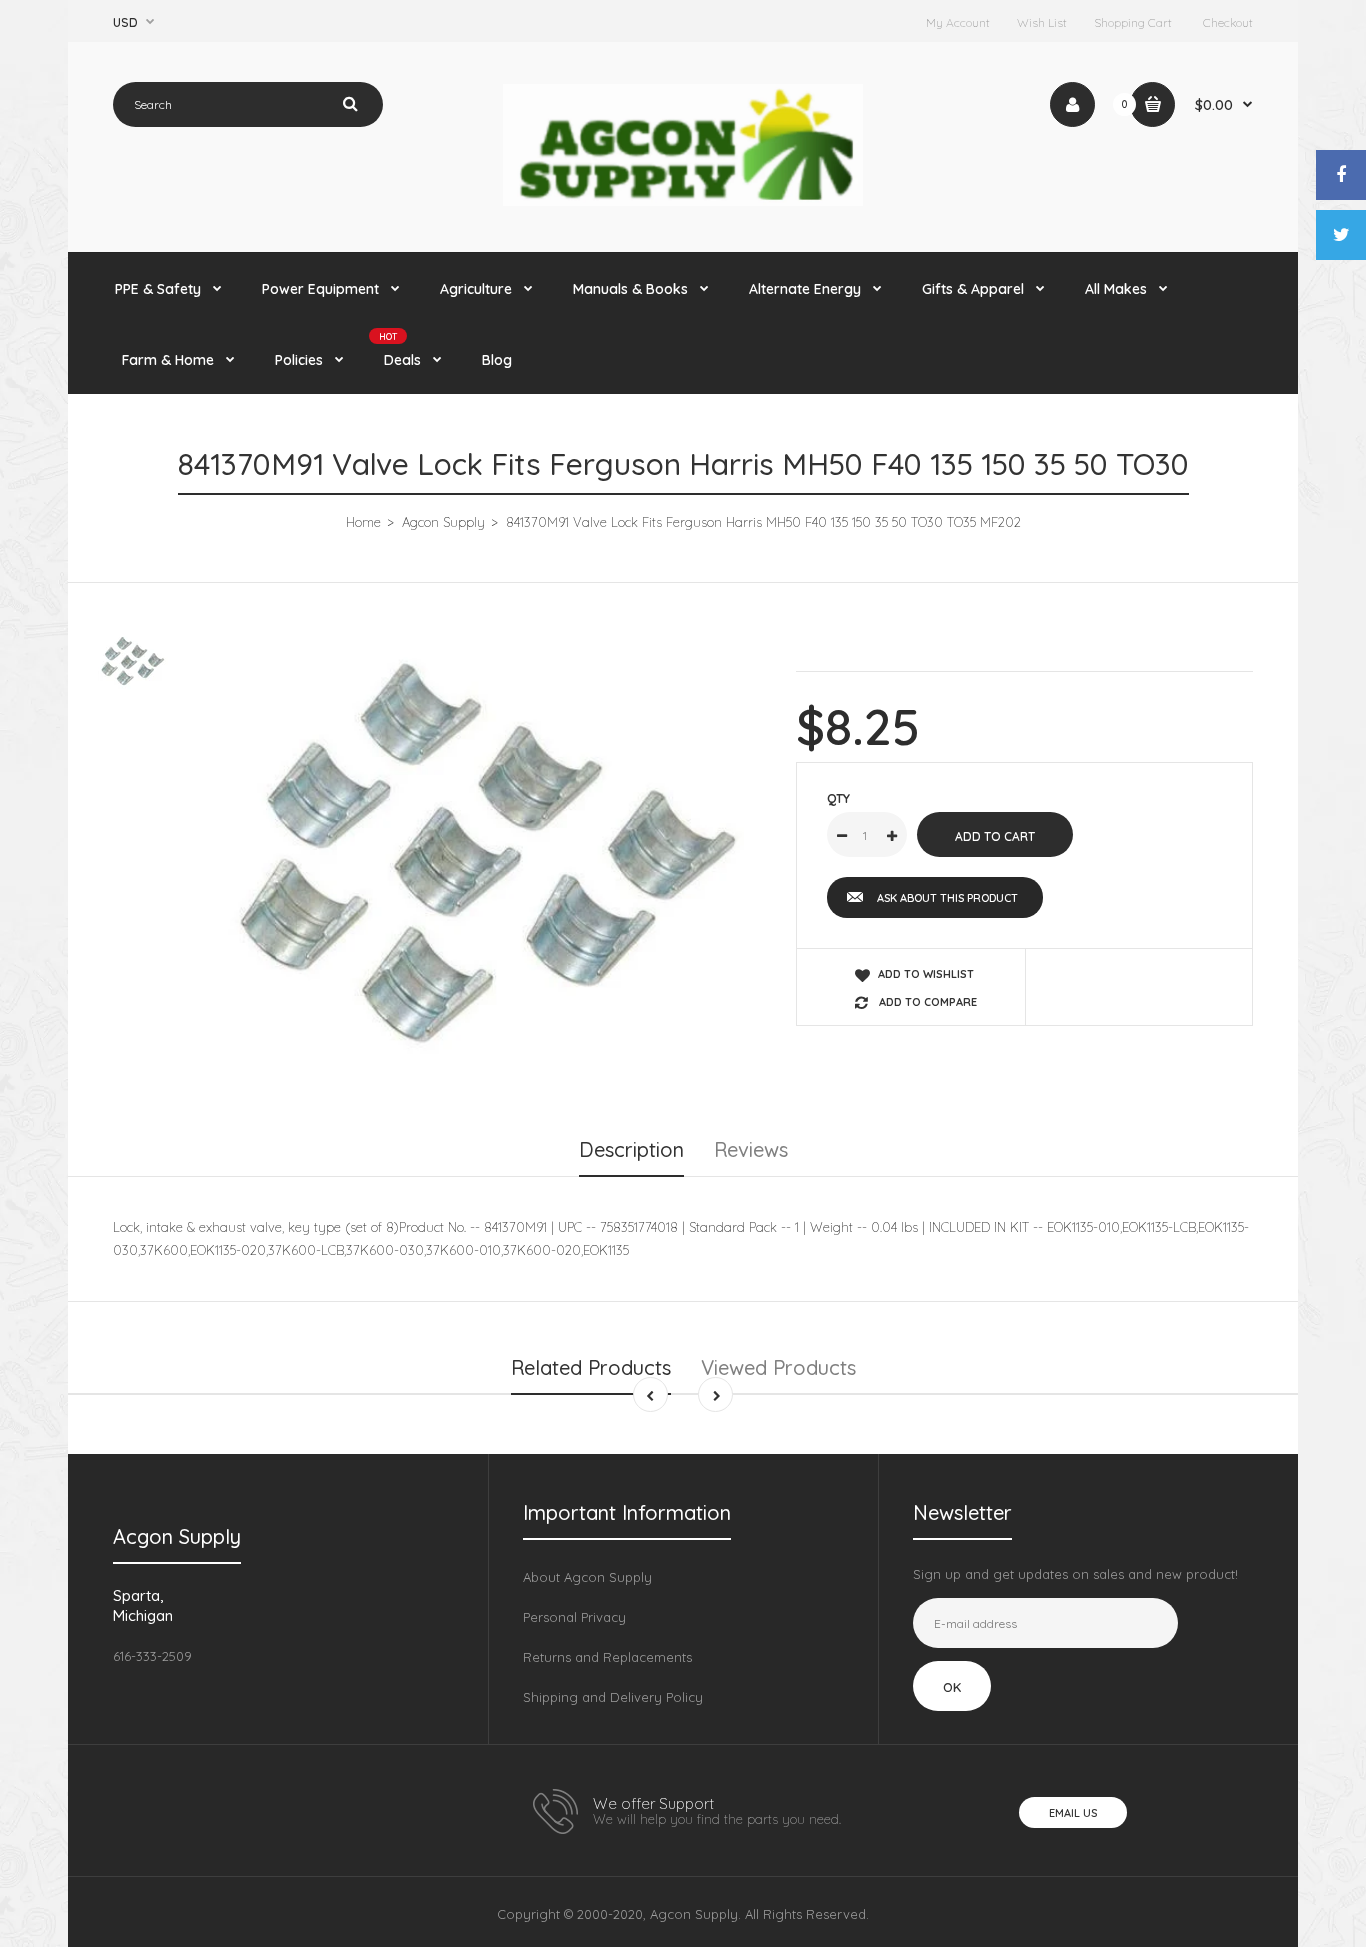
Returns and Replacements (607, 1657)
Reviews (751, 1149)
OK (952, 1687)
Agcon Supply (443, 522)
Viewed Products (778, 1367)
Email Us (1073, 1813)
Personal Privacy (574, 1617)
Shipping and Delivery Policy (613, 1697)
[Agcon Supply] (683, 201)
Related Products (591, 1367)
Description (631, 1149)
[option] (489, 856)
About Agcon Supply (587, 1577)
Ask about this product (947, 898)
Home (363, 522)
